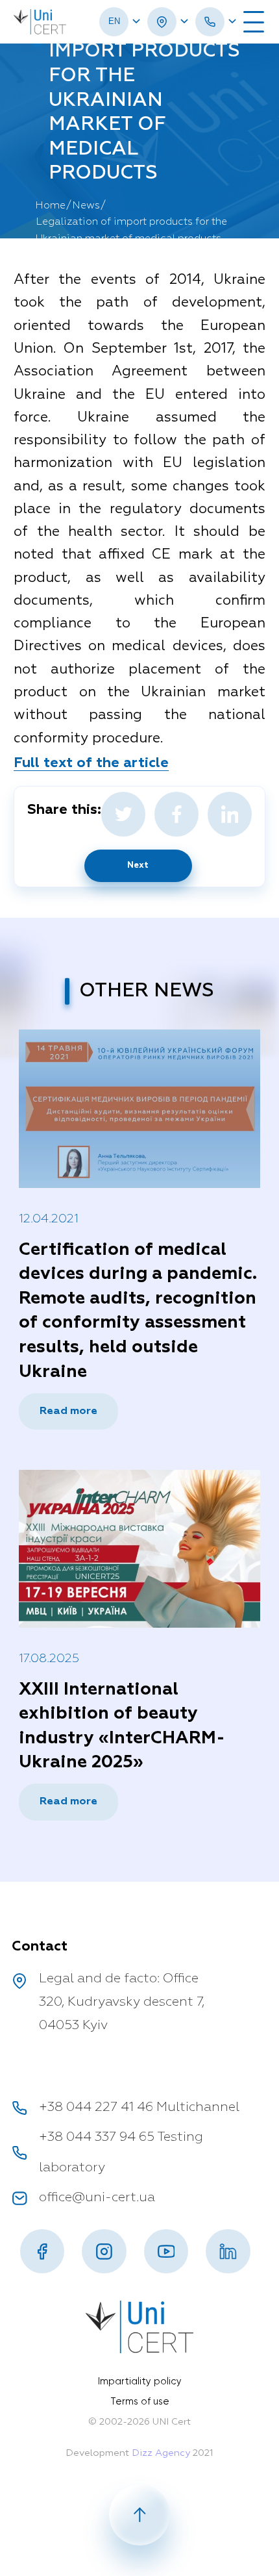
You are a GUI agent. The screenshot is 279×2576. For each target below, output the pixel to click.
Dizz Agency (161, 2453)
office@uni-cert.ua (97, 2198)
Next (138, 865)
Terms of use (140, 2401)
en (114, 21)
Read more (68, 1411)
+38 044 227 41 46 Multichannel (139, 2107)
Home (50, 206)
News (86, 206)
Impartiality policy (140, 2381)
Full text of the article (91, 763)
